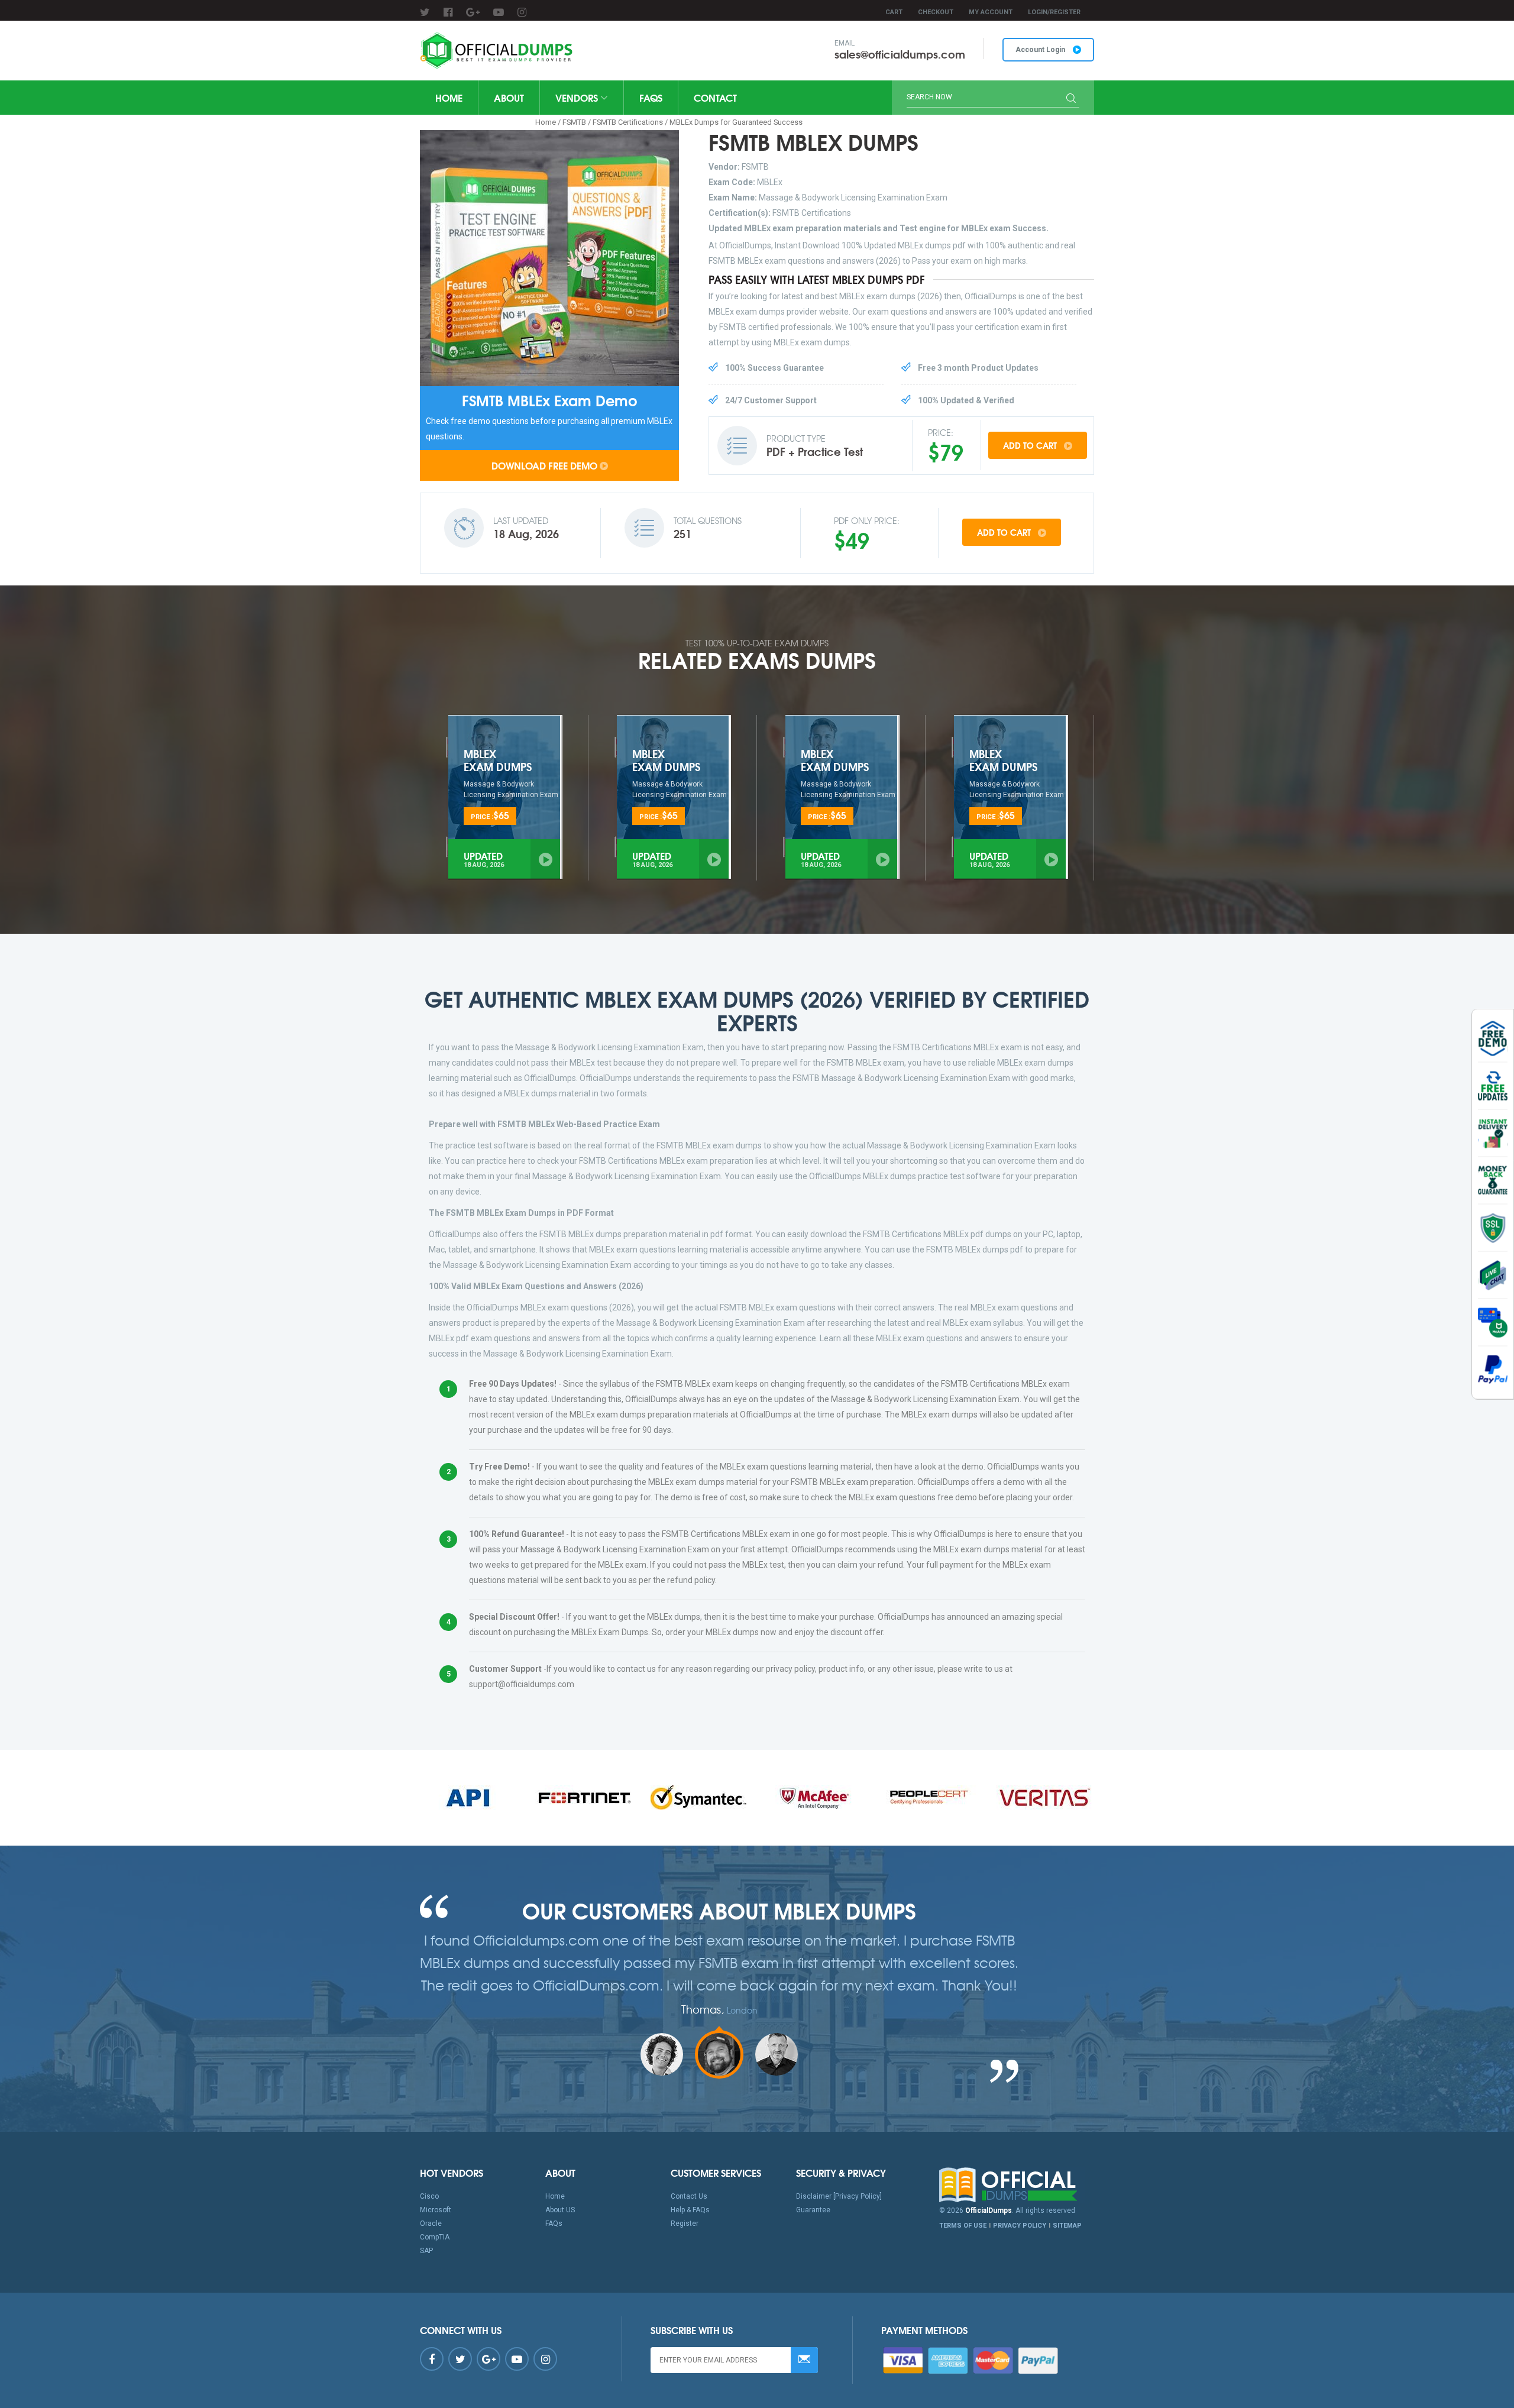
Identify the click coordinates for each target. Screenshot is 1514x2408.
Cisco (429, 2196)
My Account (991, 12)
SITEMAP (1067, 2226)
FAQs (651, 97)
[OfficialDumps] (498, 51)
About (509, 97)
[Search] (1071, 99)
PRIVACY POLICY (1020, 2226)
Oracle (431, 2223)
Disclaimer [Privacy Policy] (839, 2196)
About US (560, 2210)
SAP (426, 2251)
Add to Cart (1031, 445)
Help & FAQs (690, 2210)
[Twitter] (425, 12)
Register (685, 2223)
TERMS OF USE (963, 2226)
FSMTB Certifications (628, 122)
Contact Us (689, 2196)
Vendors (578, 97)
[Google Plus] (473, 12)
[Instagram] (522, 12)
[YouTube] (499, 12)
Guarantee (813, 2210)
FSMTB (574, 122)
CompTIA (435, 2237)
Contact (715, 97)
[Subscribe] (804, 2360)
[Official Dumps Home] (1017, 2185)
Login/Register (1054, 12)
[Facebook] (448, 12)
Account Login (1041, 50)
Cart (894, 12)
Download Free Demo (544, 465)
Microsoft (436, 2210)
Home (449, 97)
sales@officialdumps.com (900, 54)
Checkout (936, 12)
